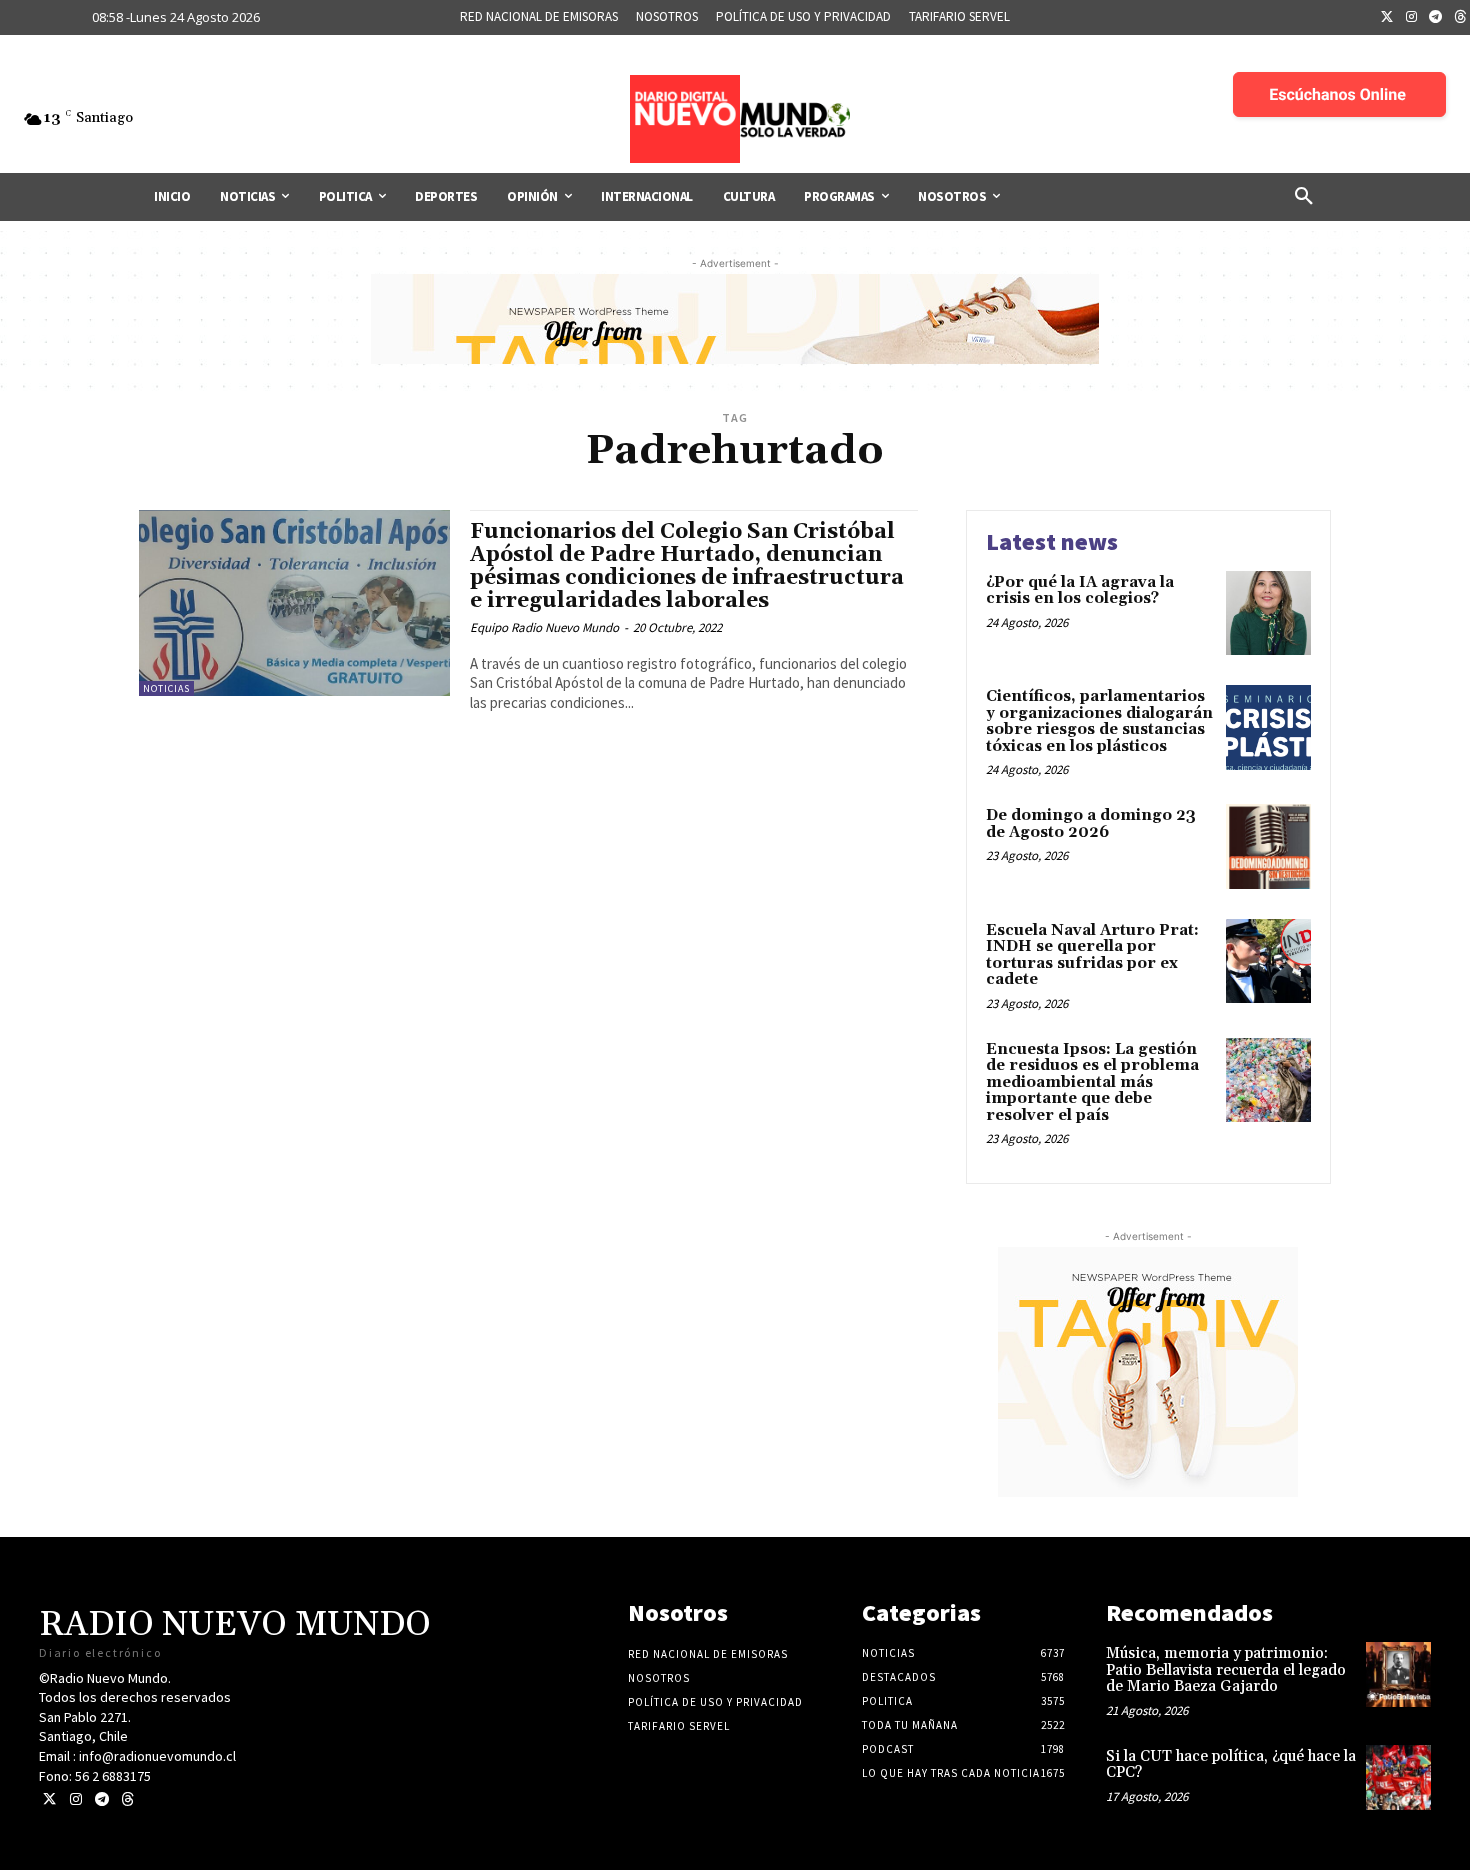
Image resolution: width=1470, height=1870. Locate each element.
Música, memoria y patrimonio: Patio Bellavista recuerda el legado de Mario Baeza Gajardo (1226, 1670)
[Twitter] (1387, 18)
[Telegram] (1436, 18)
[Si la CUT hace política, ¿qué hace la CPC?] (1398, 1777)
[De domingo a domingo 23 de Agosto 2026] (1268, 846)
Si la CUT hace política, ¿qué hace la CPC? (1231, 1765)
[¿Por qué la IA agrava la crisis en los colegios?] (1268, 613)
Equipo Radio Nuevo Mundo (544, 627)
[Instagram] (1412, 18)
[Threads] (127, 1799)
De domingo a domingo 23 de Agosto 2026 (1091, 824)
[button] (1304, 197)
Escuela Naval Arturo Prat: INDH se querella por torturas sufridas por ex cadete (1092, 955)
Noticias (166, 688)
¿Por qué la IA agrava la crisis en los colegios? (1080, 591)
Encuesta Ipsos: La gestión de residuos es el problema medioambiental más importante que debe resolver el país (1092, 1082)
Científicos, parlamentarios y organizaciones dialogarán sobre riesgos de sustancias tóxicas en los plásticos (1099, 721)
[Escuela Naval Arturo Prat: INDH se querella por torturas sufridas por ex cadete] (1268, 961)
